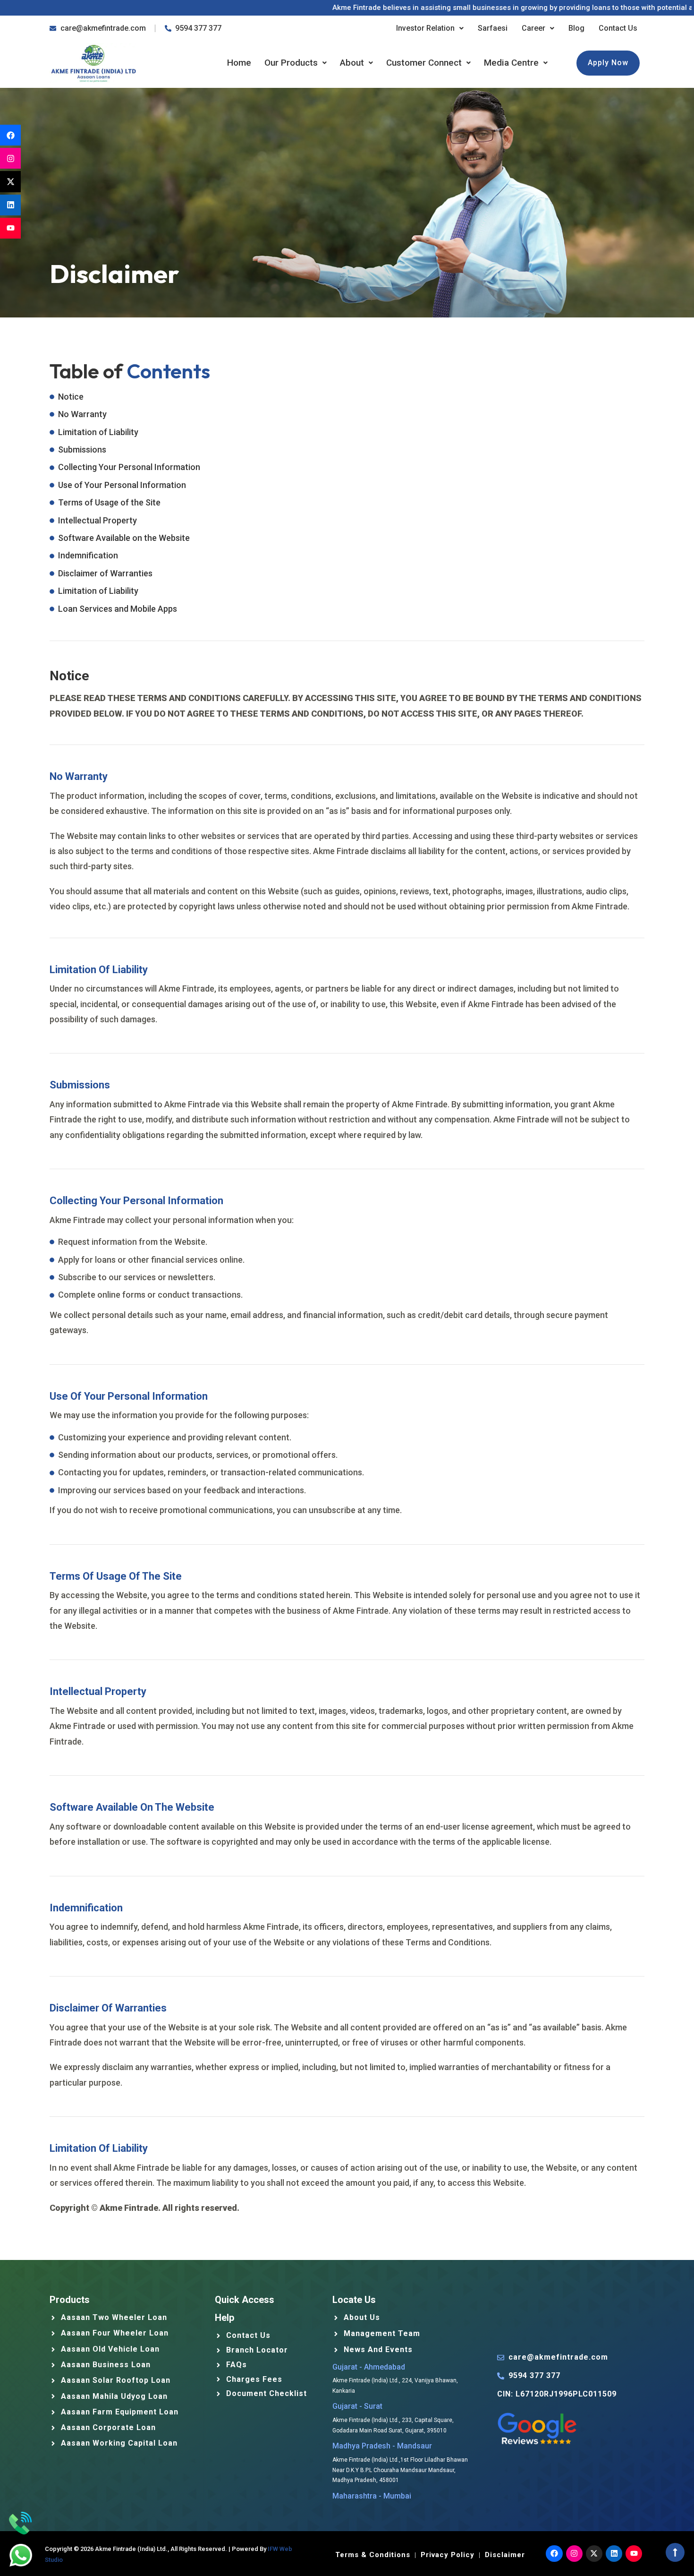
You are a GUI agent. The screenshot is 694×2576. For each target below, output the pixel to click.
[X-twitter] (10, 181)
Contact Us (618, 28)
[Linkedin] (10, 205)
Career (533, 28)
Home (239, 63)
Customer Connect (424, 63)
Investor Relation (425, 28)
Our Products (291, 63)
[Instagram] (10, 158)
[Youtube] (10, 228)
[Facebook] (10, 135)
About (352, 63)
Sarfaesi (493, 28)
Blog (576, 28)
